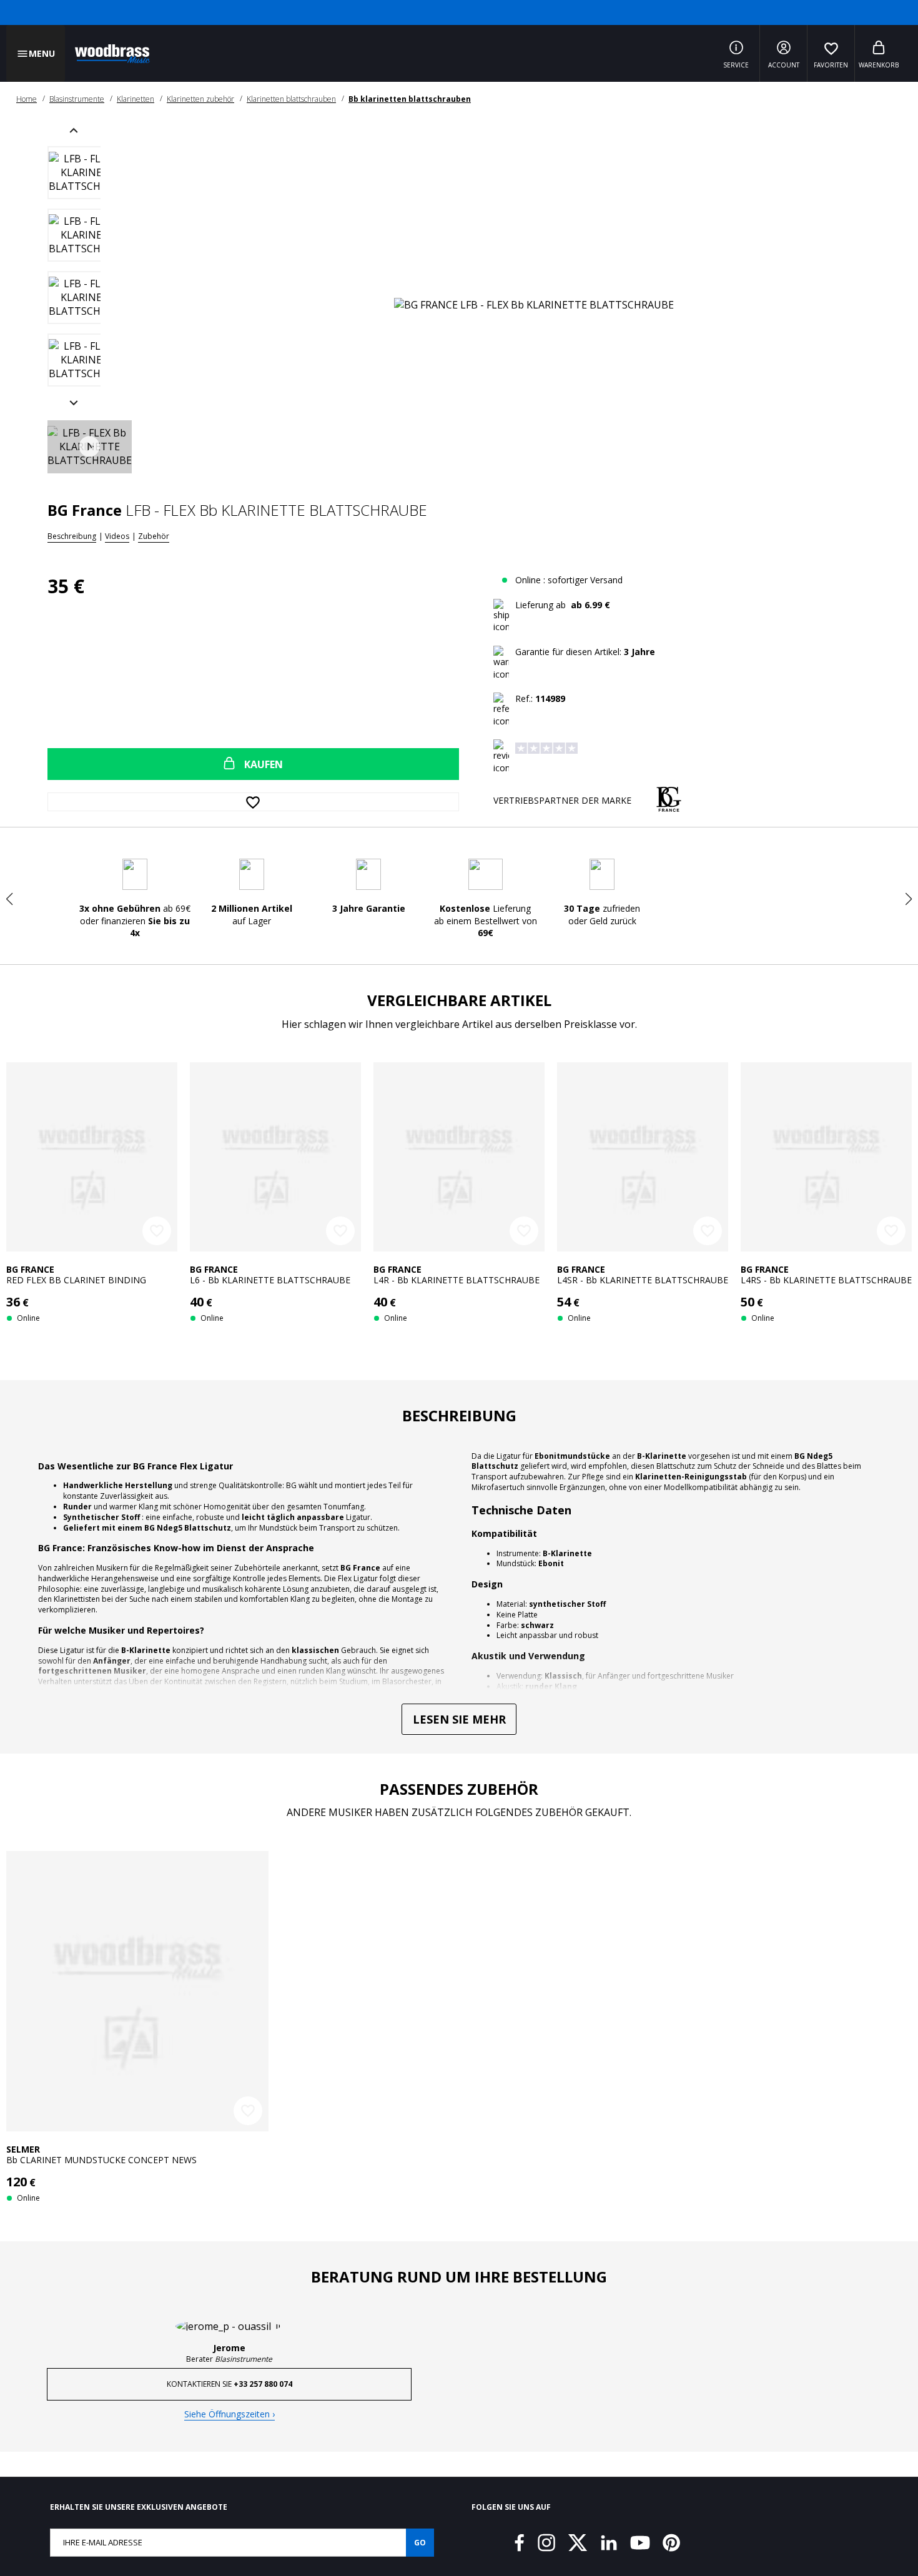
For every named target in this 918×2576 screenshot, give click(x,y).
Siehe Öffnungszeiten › (230, 2405)
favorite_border (157, 1231)
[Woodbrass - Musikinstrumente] (106, 54)
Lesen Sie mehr (459, 1721)
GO (420, 2534)
